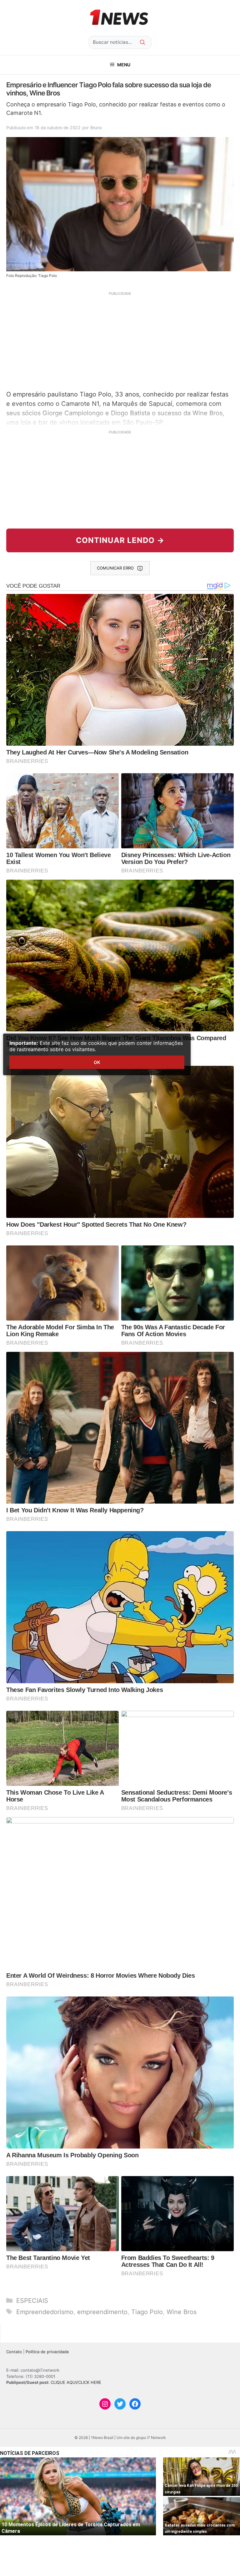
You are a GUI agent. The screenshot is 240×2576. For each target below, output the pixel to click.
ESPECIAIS (32, 2301)
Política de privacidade (47, 2352)
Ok (97, 1062)
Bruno (96, 128)
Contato (14, 2352)
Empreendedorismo (45, 2312)
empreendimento (102, 2312)
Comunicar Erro (115, 568)
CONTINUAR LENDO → (120, 540)
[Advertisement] (120, 340)
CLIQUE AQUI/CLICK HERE (76, 2382)
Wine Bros (182, 2312)
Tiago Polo (147, 2312)
